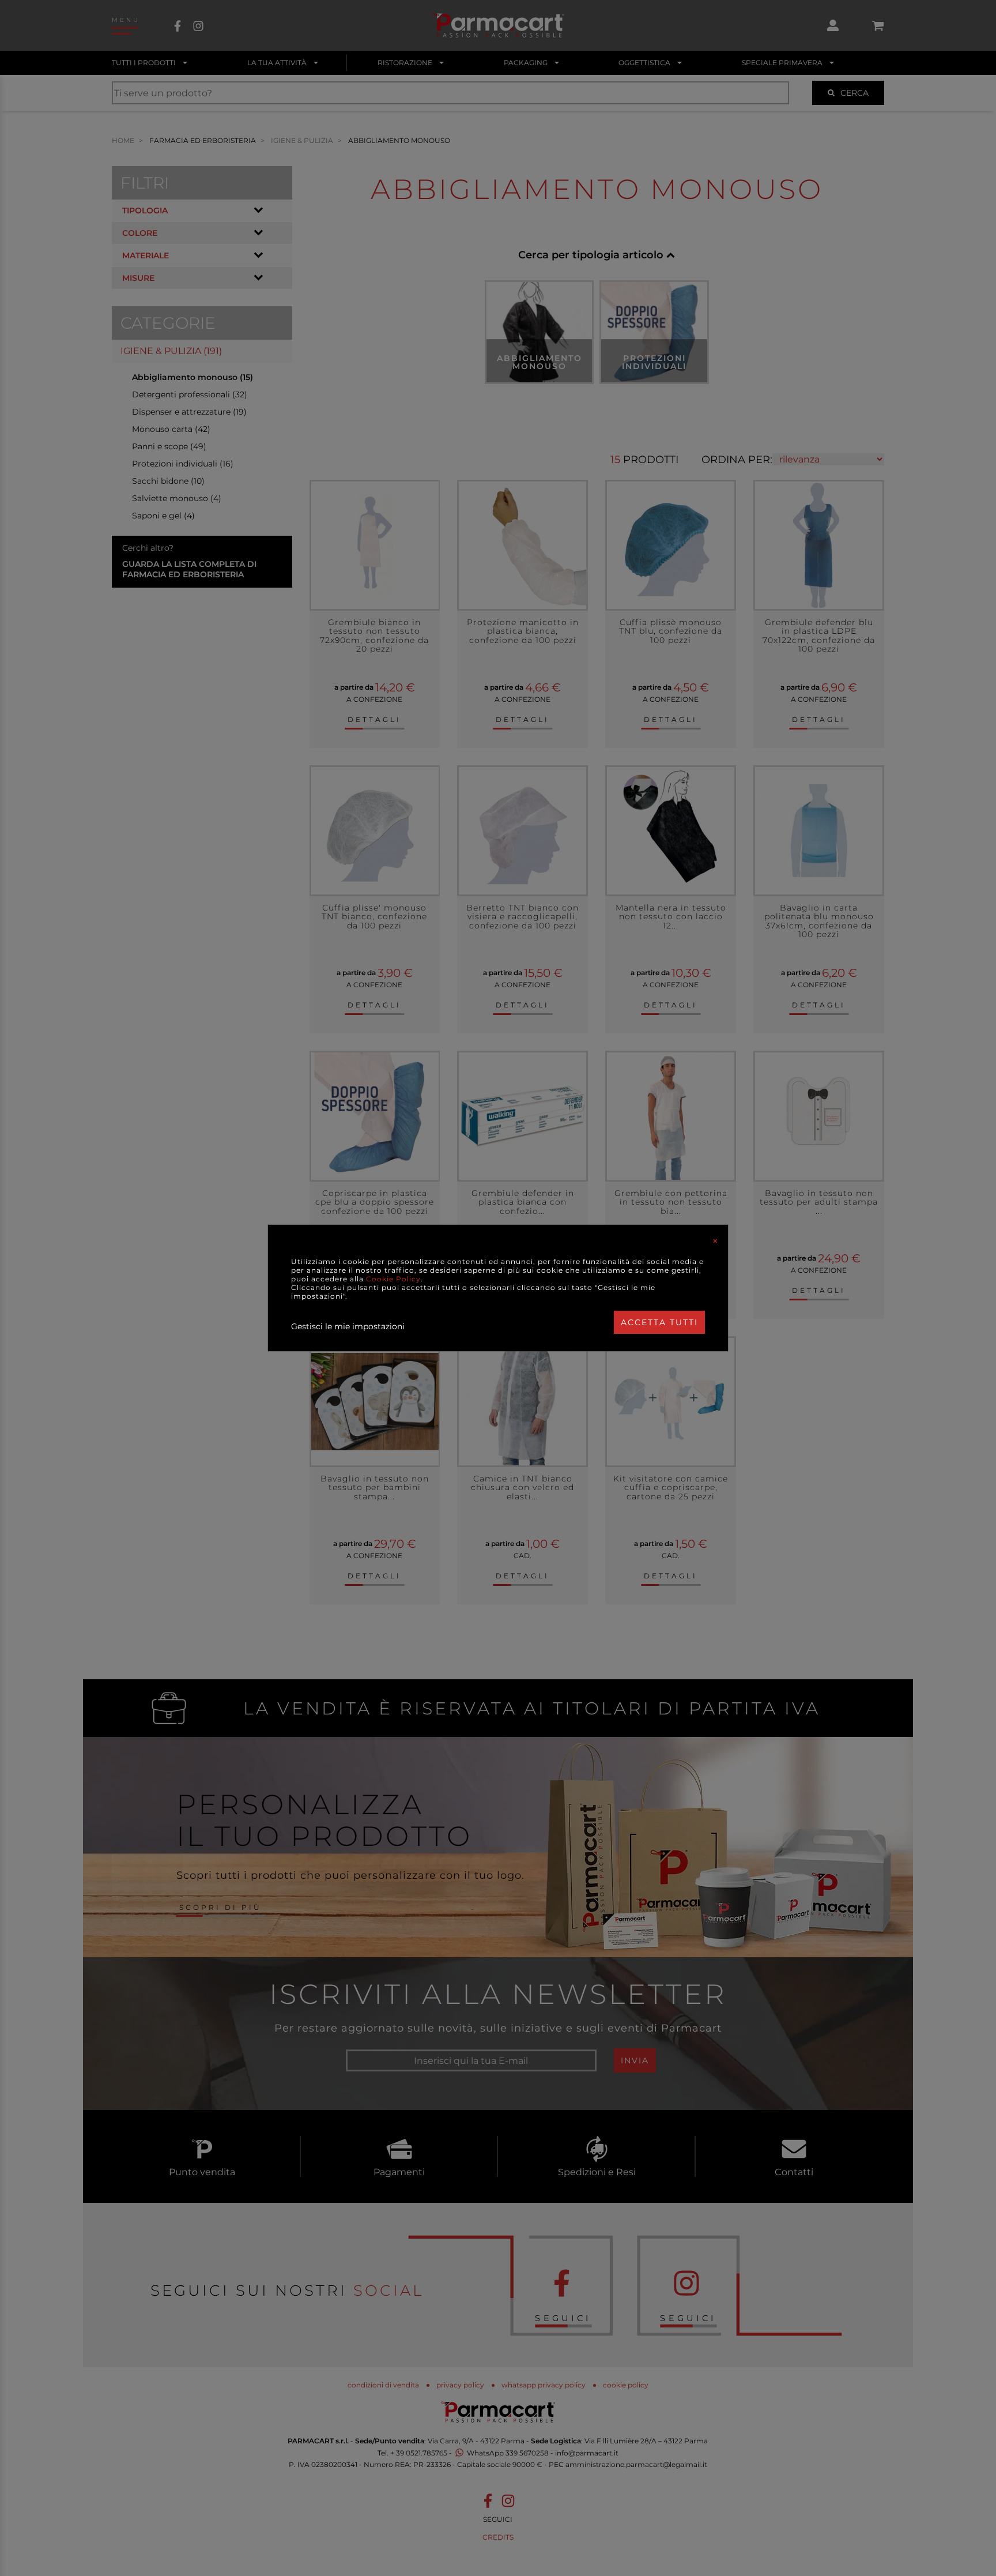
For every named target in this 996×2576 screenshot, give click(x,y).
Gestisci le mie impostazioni (348, 1326)
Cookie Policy (393, 1279)
